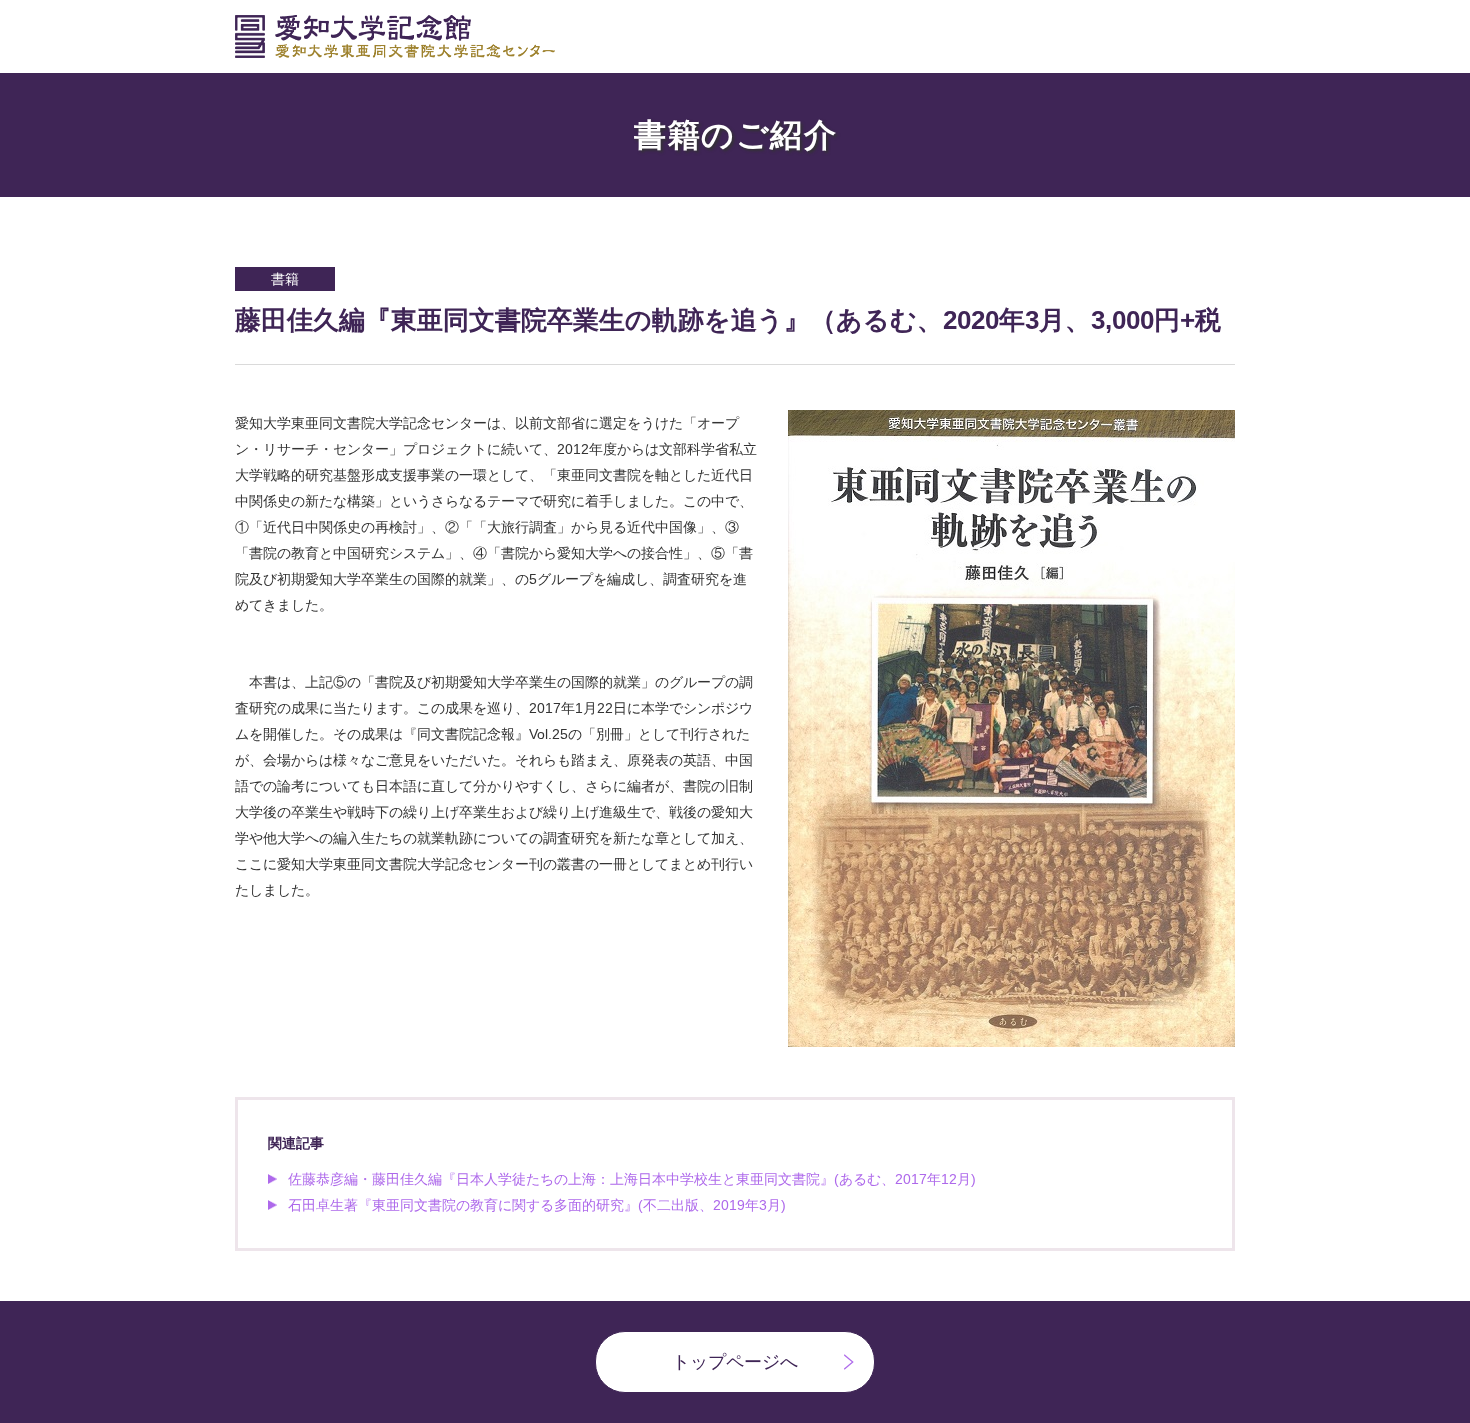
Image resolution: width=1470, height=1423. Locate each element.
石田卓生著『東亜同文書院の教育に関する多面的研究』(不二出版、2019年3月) (537, 1205)
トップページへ (735, 1362)
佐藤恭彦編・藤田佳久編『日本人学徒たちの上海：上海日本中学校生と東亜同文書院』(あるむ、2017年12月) (632, 1179)
